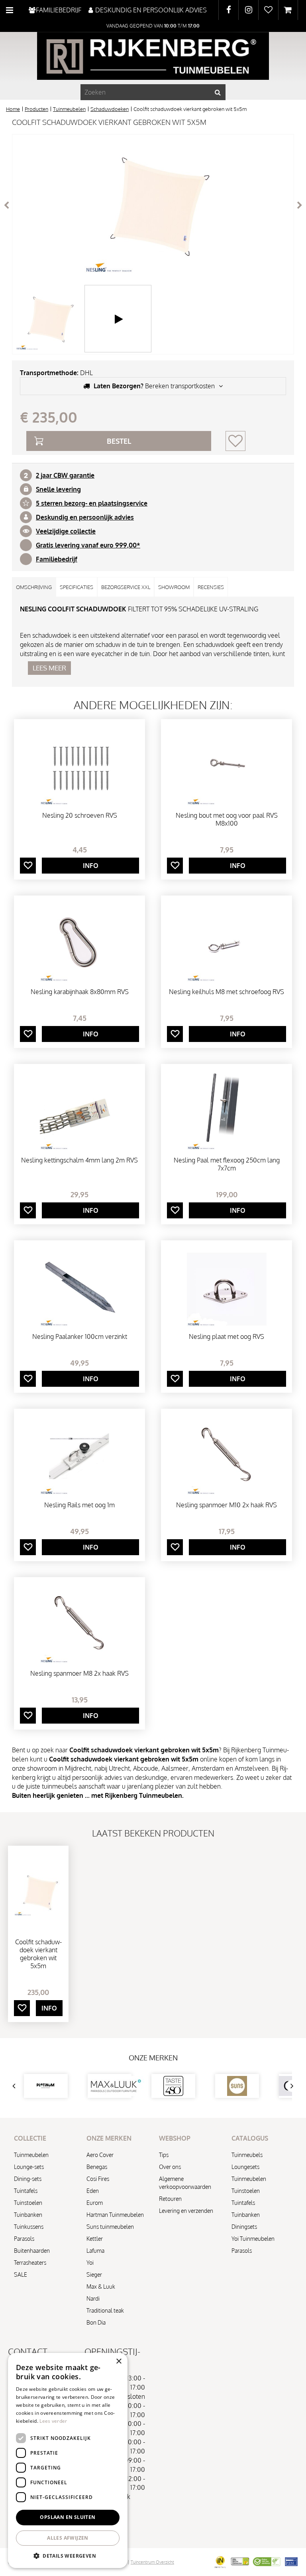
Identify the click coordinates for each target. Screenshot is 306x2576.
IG (248, 10)
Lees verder (53, 2421)
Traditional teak (105, 2310)
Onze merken (153, 2058)
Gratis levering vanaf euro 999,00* (88, 545)
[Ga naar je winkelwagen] (288, 10)
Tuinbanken (28, 2215)
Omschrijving (34, 587)
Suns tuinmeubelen (110, 2227)
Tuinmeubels (247, 2155)
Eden (93, 2191)
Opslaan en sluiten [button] (68, 2517)
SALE (21, 2275)
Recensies (211, 587)
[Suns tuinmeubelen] (237, 2086)
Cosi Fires (98, 2179)
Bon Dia (96, 2322)
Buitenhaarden (32, 2251)
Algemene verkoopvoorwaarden (185, 2183)
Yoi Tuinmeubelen (253, 2239)
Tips (164, 2155)
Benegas (97, 2167)
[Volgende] (300, 205)
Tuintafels (26, 2191)
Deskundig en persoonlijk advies (85, 517)
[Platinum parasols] (46, 2086)
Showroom (174, 587)
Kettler (95, 2239)
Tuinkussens (29, 2227)
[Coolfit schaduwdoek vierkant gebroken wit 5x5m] (153, 205)
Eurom (95, 2203)
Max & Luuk (101, 2286)
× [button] (119, 2361)
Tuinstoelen (28, 2203)
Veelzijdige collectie (66, 531)
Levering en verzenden (186, 2211)
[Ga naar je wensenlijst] (268, 10)
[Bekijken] (288, 10)
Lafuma (95, 2251)
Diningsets (244, 2227)
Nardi (93, 2298)
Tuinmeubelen (31, 2155)
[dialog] (68, 2460)
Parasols (24, 2239)
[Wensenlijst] (268, 10)
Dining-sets (28, 2179)
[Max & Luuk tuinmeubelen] (110, 2086)
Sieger (94, 2275)
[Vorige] (6, 205)
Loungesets (245, 2167)
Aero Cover (100, 2155)
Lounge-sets (29, 2167)
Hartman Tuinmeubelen (115, 2215)
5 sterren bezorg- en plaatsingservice (92, 503)
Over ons (170, 2167)
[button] (68, 2555)
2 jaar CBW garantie (65, 475)
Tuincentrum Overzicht (152, 2562)
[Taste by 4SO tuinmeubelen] (173, 2086)
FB (229, 10)
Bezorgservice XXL (126, 587)
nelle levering (60, 489)
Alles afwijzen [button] (68, 2538)
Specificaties (76, 587)
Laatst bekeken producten (153, 1833)
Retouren (170, 2199)
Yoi (90, 2263)
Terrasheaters (30, 2263)
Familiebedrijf (57, 559)
